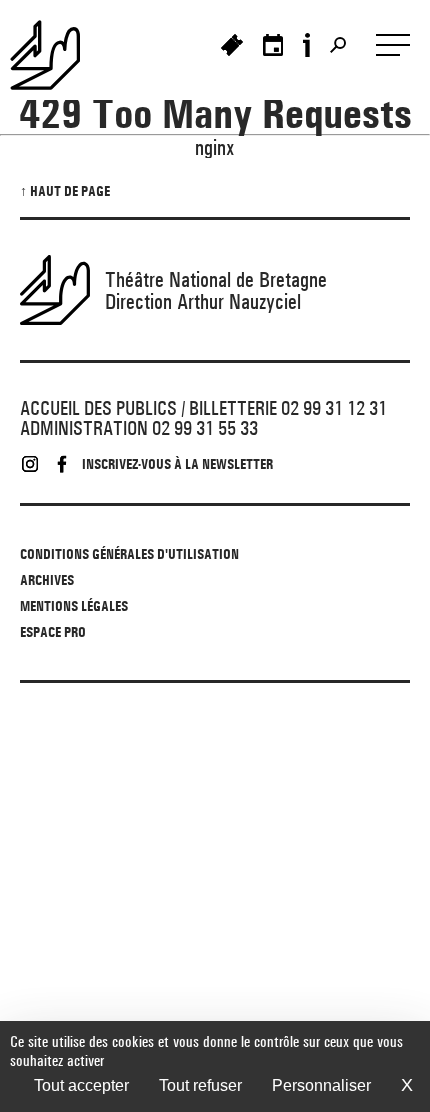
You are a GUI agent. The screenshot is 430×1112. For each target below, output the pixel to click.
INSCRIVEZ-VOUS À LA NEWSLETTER (177, 464)
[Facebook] (62, 464)
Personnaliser (321, 1085)
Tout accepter (81, 1085)
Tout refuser (200, 1085)
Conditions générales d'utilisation (129, 554)
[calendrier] (273, 45)
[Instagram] (30, 464)
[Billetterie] (232, 45)
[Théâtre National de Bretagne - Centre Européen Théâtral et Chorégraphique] (55, 55)
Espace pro (53, 632)
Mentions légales (74, 606)
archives (47, 580)
